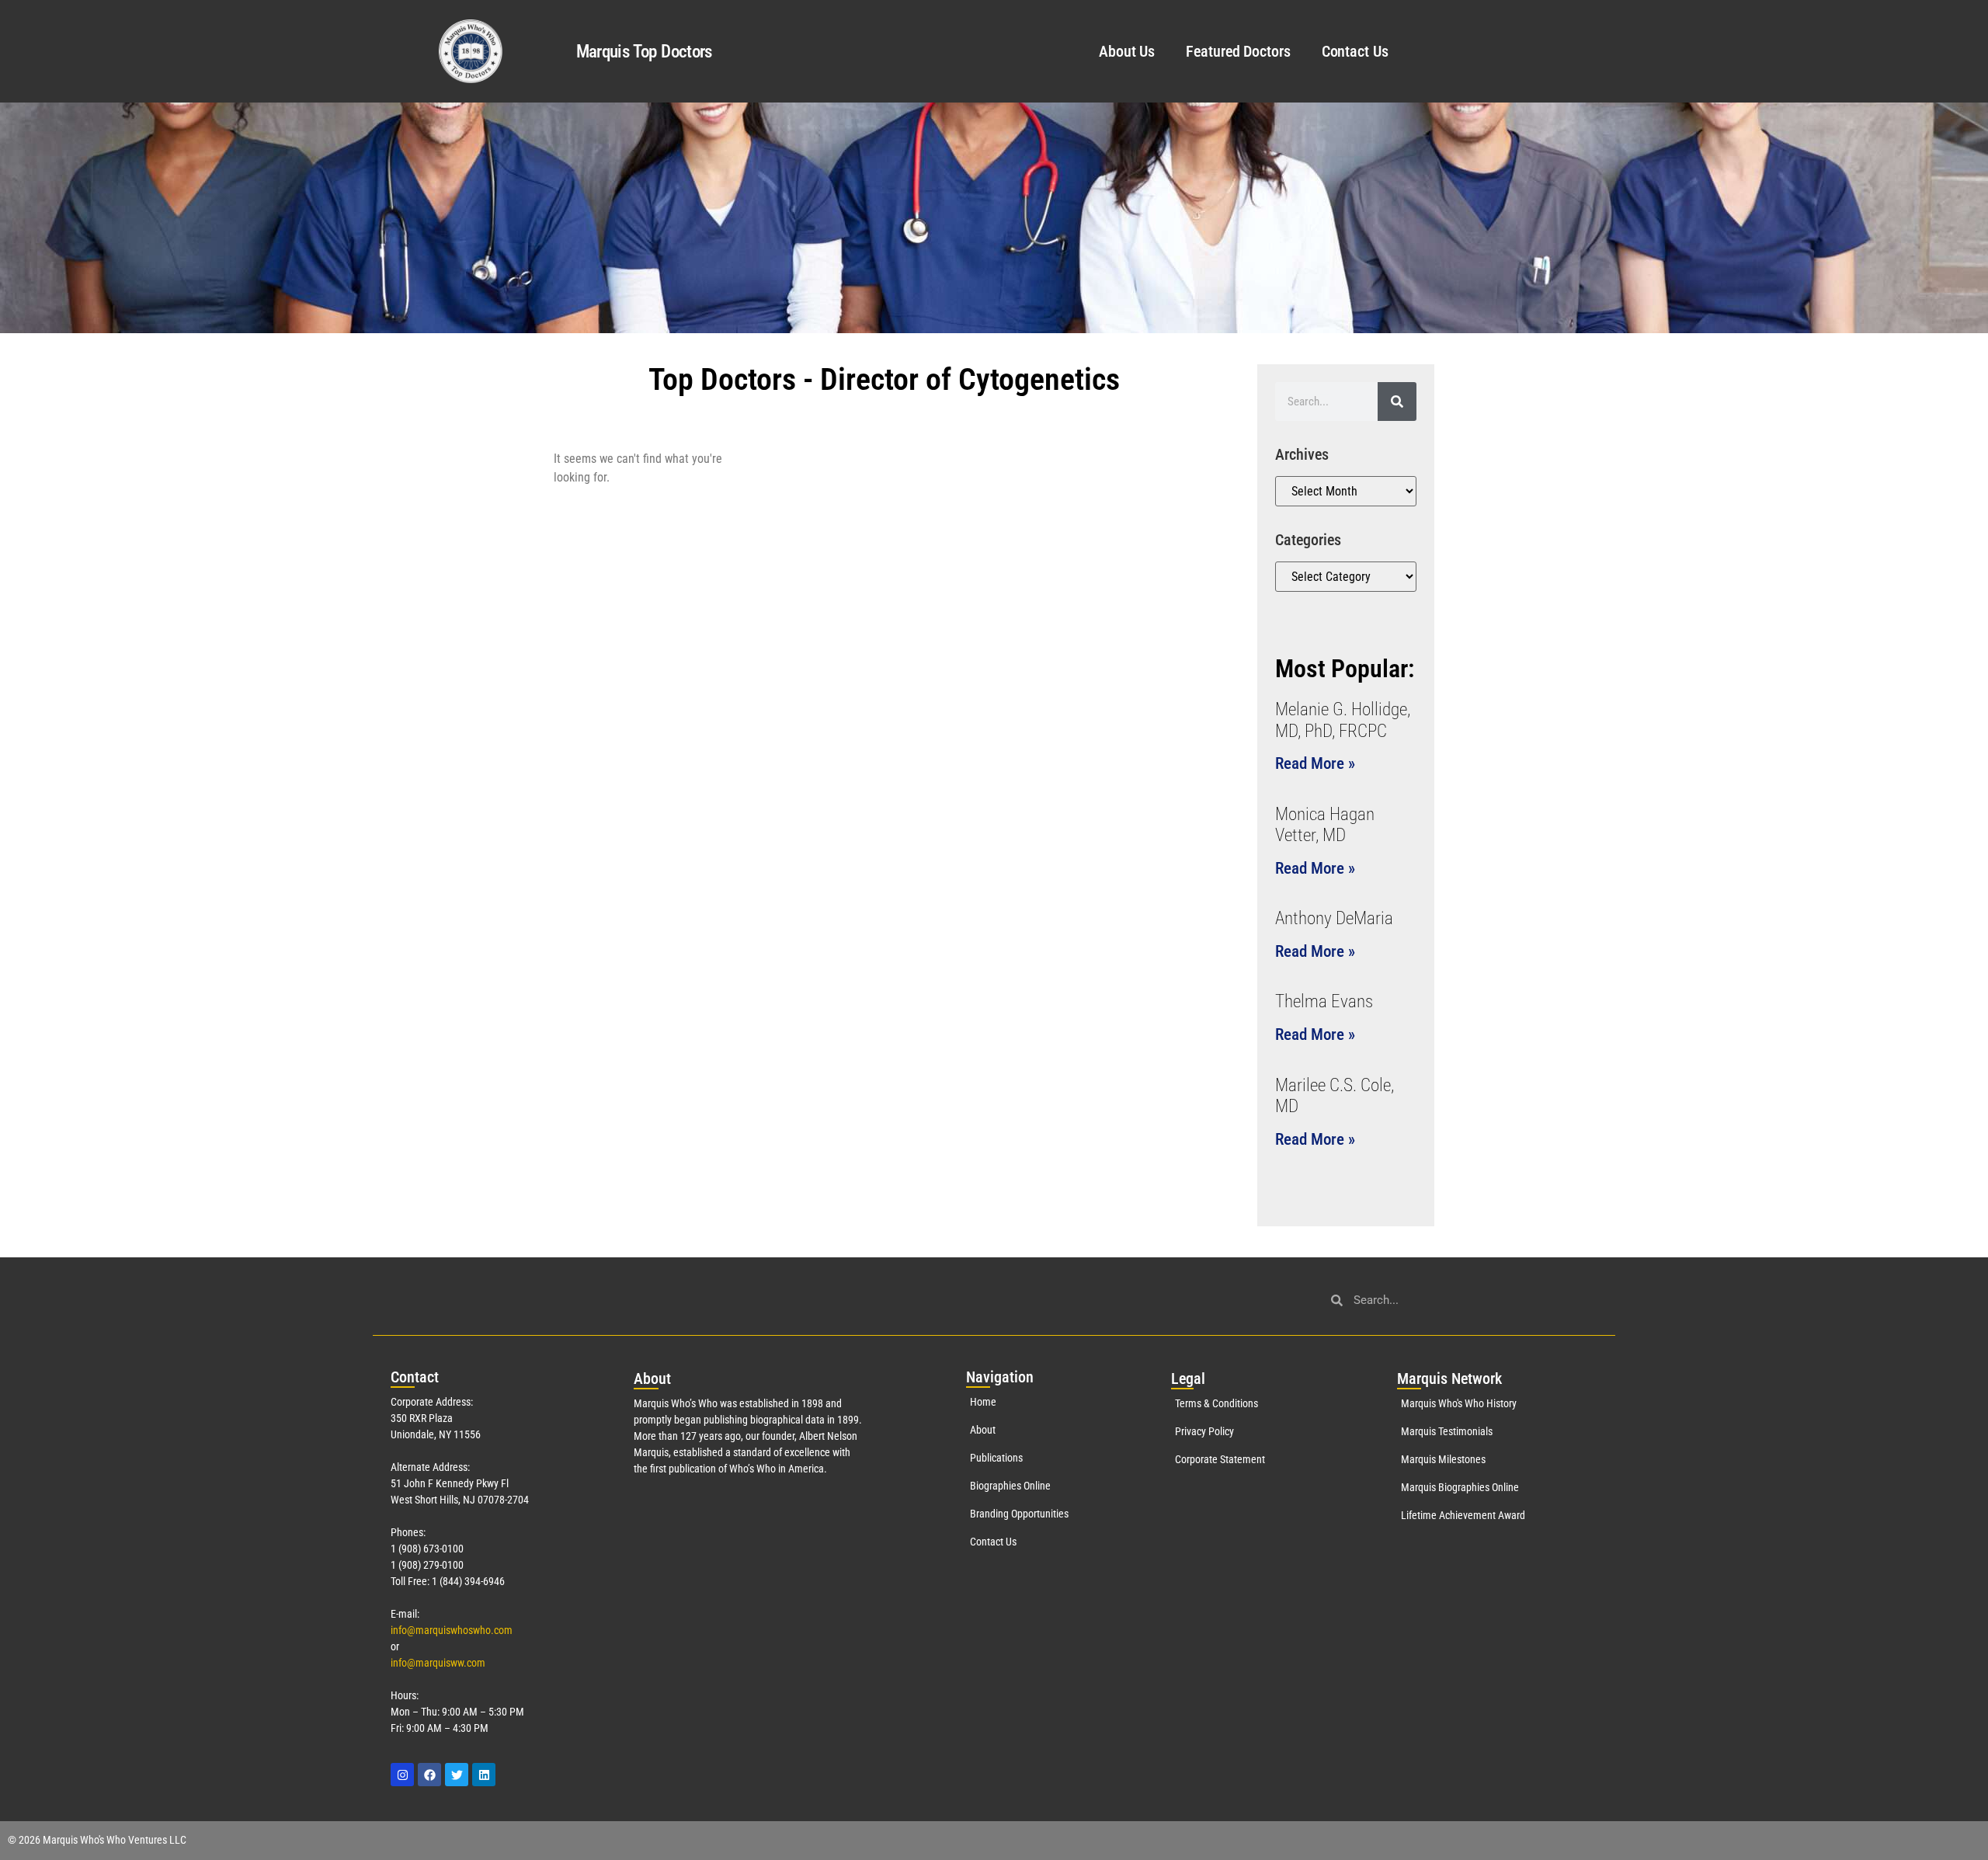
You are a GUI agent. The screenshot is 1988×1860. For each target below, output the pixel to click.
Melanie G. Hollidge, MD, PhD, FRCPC (1343, 720)
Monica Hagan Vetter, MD (1325, 825)
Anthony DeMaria (1334, 918)
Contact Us (1355, 51)
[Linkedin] (484, 1775)
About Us (1127, 51)
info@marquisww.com (438, 1663)
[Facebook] (429, 1775)
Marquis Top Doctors (644, 52)
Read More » (1315, 763)
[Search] (1397, 402)
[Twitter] (457, 1775)
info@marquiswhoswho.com (452, 1630)
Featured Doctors (1238, 51)
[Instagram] (402, 1775)
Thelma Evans (1324, 1001)
